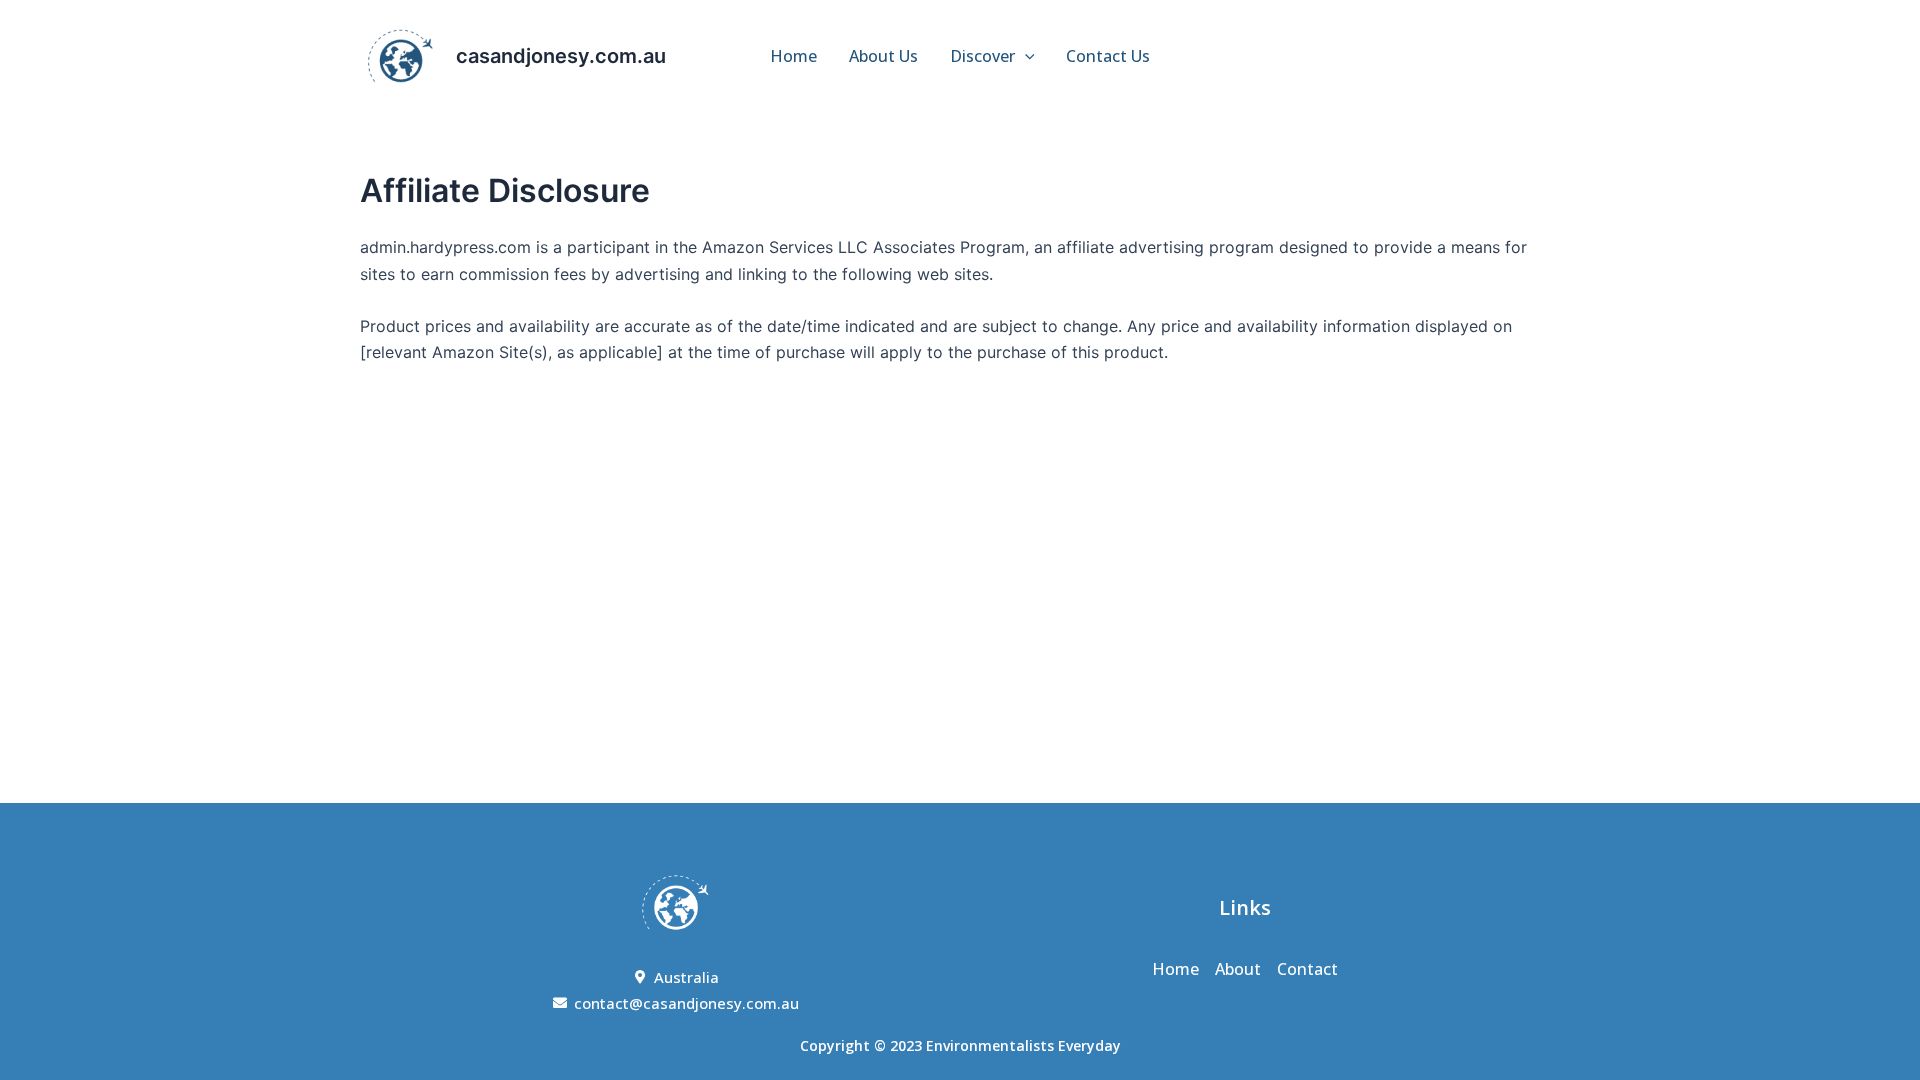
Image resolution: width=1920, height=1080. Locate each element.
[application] (1025, 56)
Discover (982, 56)
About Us (883, 56)
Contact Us (1108, 56)
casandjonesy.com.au (561, 56)
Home (793, 56)
